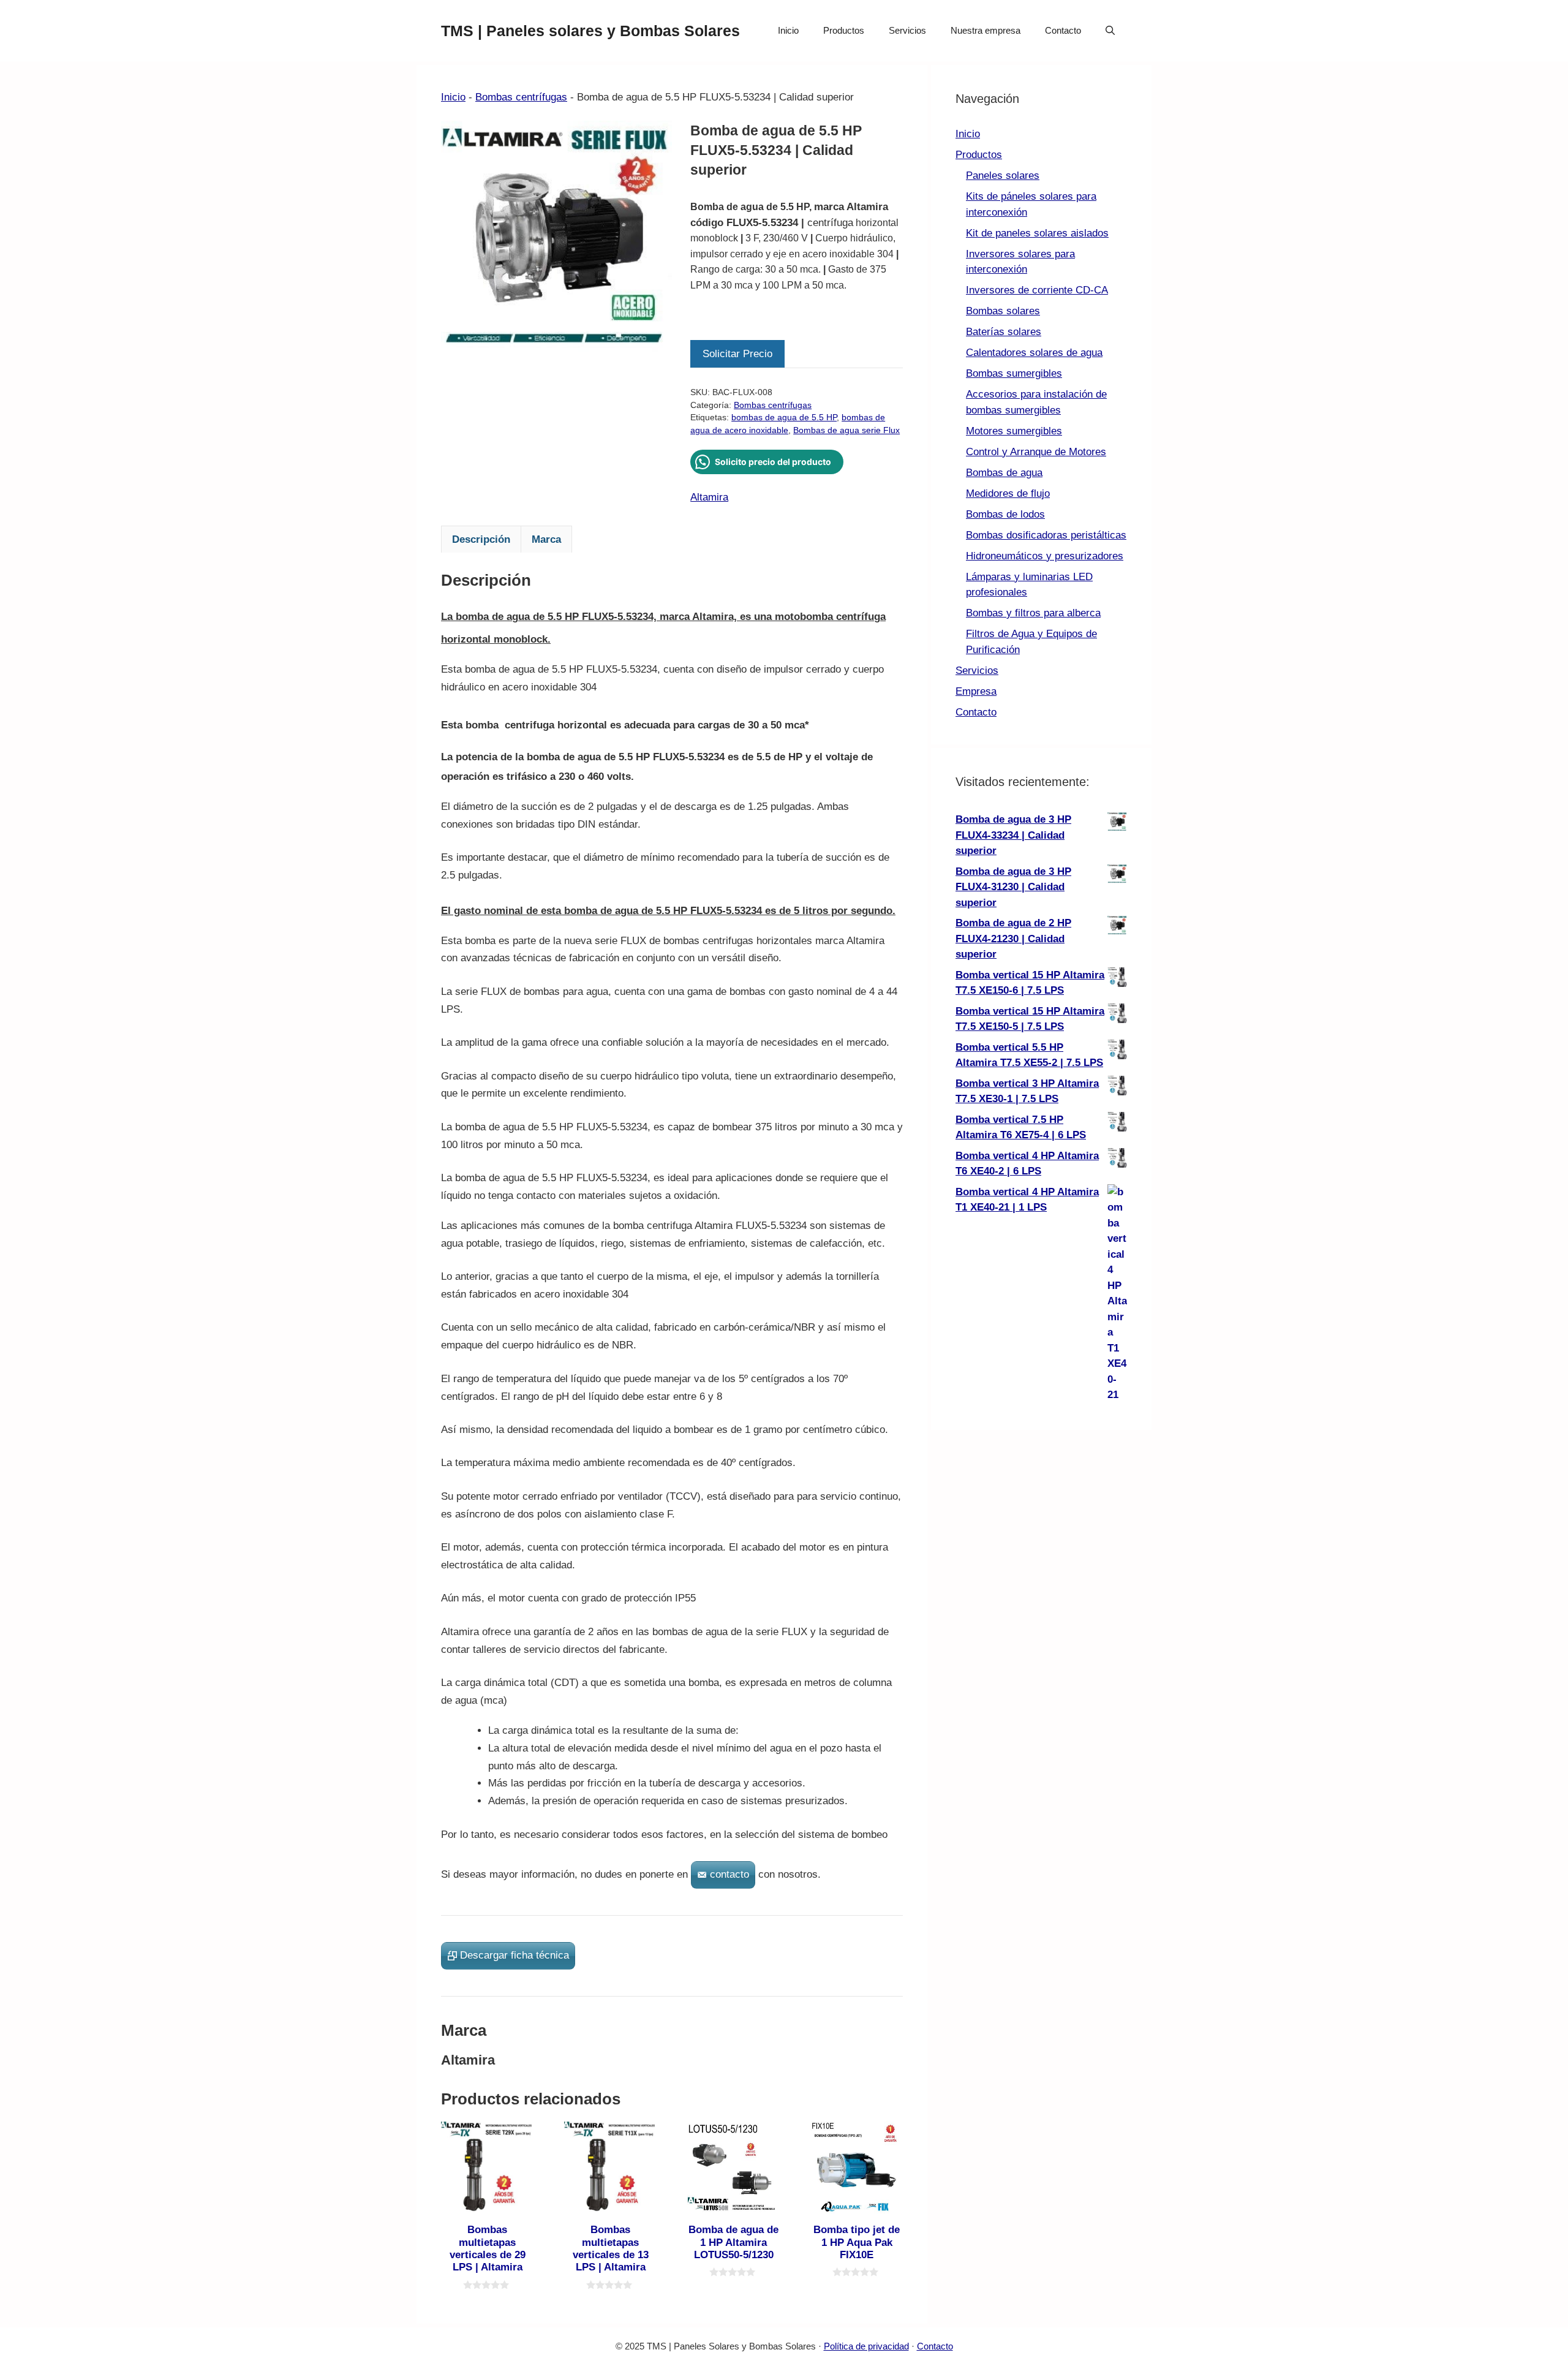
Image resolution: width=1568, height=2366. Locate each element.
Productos (844, 30)
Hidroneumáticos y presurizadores (1045, 556)
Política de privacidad (866, 2346)
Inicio (788, 30)
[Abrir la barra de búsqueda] (1110, 31)
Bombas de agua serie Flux (846, 430)
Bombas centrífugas (521, 97)
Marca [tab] (546, 539)
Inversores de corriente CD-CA (1037, 290)
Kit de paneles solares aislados (1037, 233)
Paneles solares (1003, 176)
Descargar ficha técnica (514, 1955)
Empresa (976, 691)
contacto (729, 1874)
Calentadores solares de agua (1034, 353)
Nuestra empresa (986, 30)
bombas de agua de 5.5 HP (784, 418)
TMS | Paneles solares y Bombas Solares (590, 31)
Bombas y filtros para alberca (1033, 613)
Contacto (1063, 30)
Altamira (709, 497)
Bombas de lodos (1005, 514)
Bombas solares (1003, 311)
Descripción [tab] (481, 539)
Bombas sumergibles (1014, 373)
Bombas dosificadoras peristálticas (1046, 535)
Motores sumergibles (1014, 431)
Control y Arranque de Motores (1036, 452)
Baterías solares (1004, 332)
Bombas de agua (1004, 473)
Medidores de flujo (1008, 493)
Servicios (907, 30)
